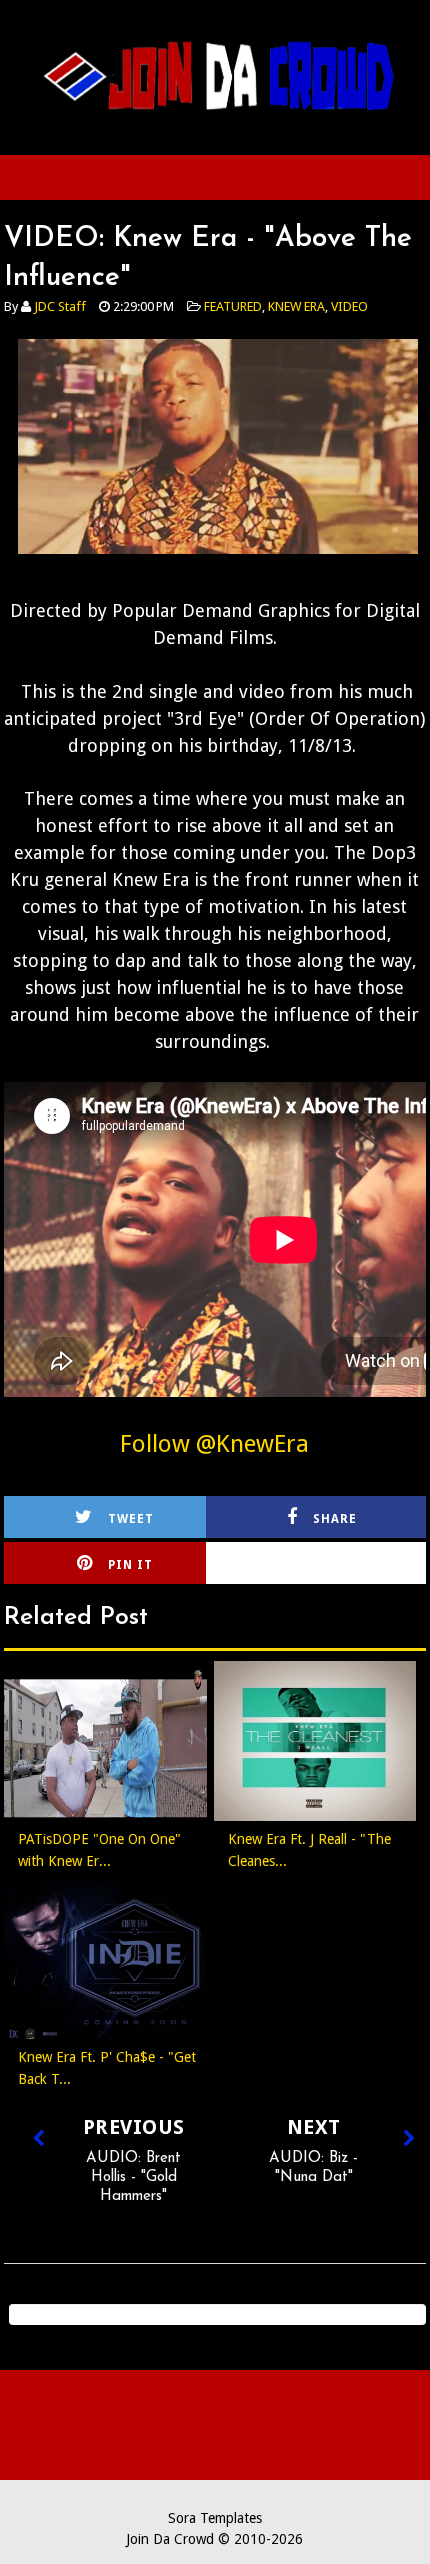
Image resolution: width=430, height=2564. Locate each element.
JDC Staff (60, 306)
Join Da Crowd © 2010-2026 (214, 2539)
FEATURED (233, 306)
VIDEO (349, 306)
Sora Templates (215, 2518)
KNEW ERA (296, 306)
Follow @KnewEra (214, 1444)
